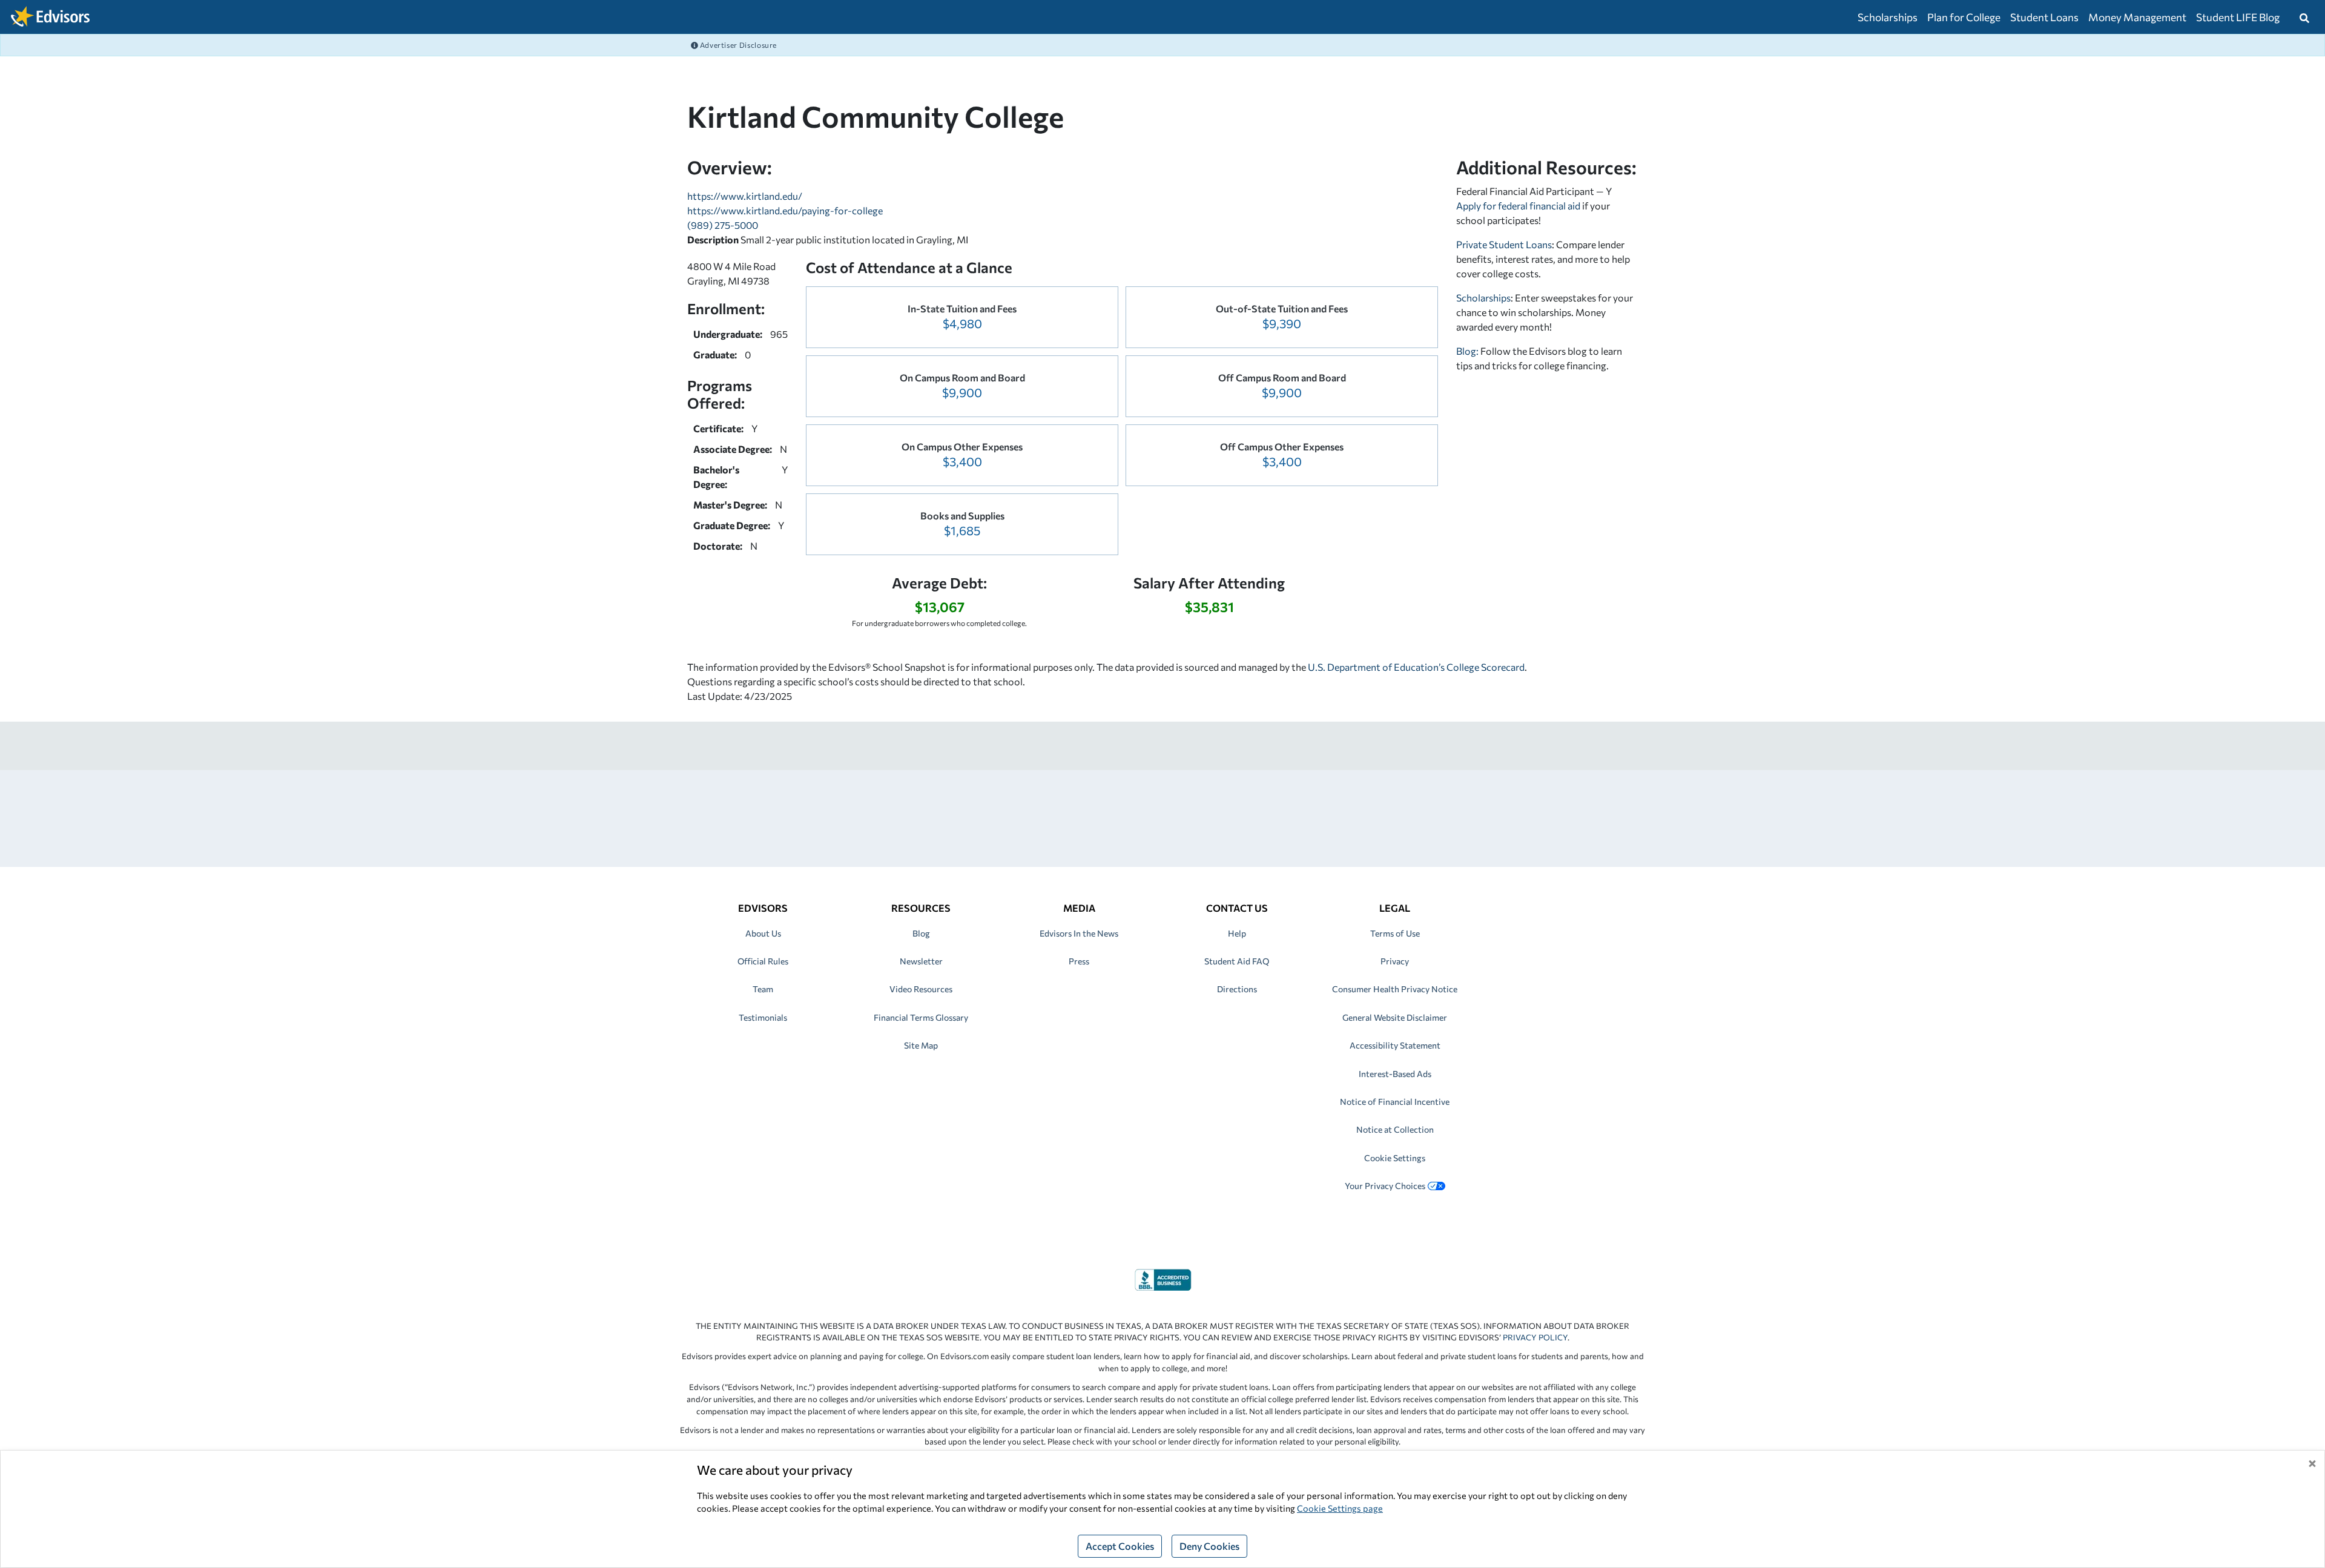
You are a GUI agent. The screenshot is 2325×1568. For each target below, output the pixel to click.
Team (763, 989)
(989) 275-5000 (723, 225)
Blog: (1468, 351)
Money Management (2137, 17)
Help (1237, 933)
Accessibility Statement (1395, 1045)
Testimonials (763, 1017)
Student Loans (2044, 17)
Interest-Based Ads (1395, 1074)
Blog (921, 933)
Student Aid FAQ (1237, 961)
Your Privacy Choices (1385, 1186)
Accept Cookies (1120, 1546)
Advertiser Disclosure (737, 45)
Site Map (921, 1045)
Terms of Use (1395, 933)
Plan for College (1964, 17)
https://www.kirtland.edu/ (745, 196)
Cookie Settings (1395, 1158)
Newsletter (921, 961)
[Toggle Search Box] (2304, 17)
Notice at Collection (1395, 1129)
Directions (1237, 989)
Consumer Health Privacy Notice (1395, 989)
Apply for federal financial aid (1518, 206)
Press (1079, 961)
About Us (763, 933)
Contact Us (1237, 908)
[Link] (1163, 1278)
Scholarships (1888, 17)
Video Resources (921, 989)
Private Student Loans (1504, 244)
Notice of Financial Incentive (1395, 1102)
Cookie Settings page (1340, 1508)
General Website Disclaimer (1395, 1017)
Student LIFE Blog (2238, 17)
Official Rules (763, 961)
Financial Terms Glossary (921, 1017)
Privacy (1395, 961)
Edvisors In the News (1079, 933)
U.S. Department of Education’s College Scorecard (1416, 667)
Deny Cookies (1209, 1546)
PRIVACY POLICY (1535, 1337)
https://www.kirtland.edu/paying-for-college (785, 210)
